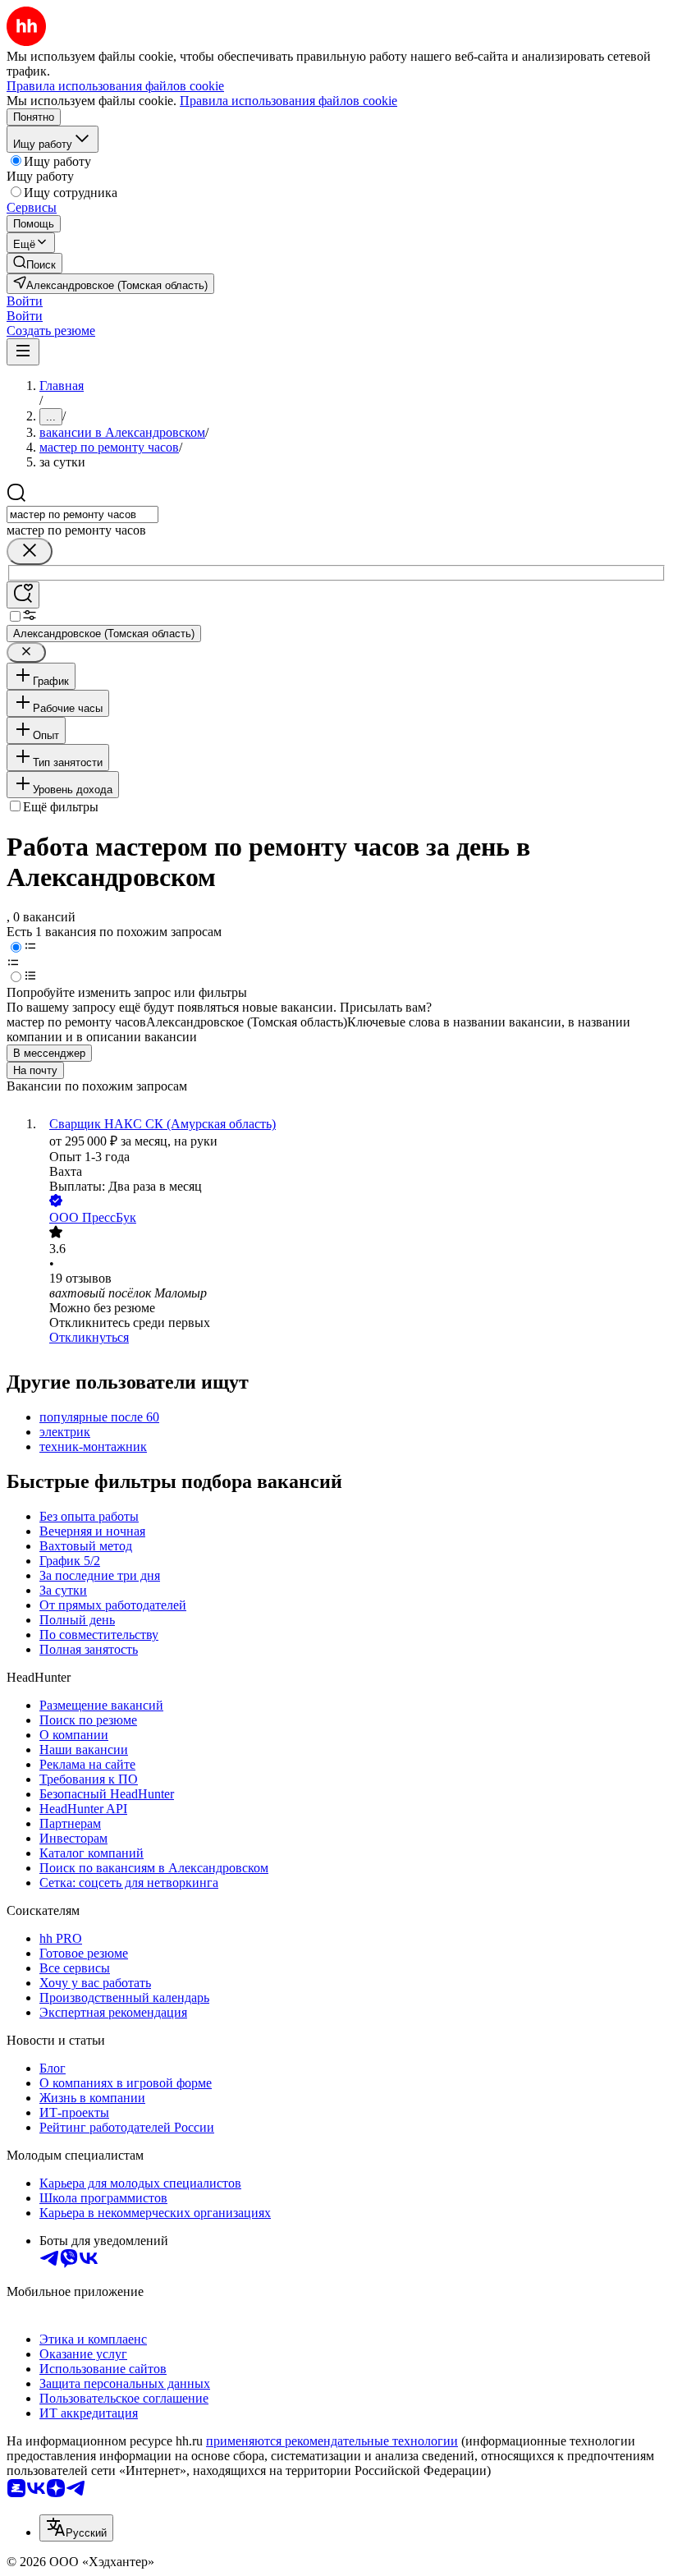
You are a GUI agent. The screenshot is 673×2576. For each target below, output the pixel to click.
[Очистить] (30, 551)
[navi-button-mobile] (23, 352)
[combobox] (82, 514)
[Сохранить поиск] (23, 595)
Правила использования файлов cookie (288, 101)
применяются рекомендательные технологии (332, 2441)
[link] (34, 263)
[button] (25, 301)
